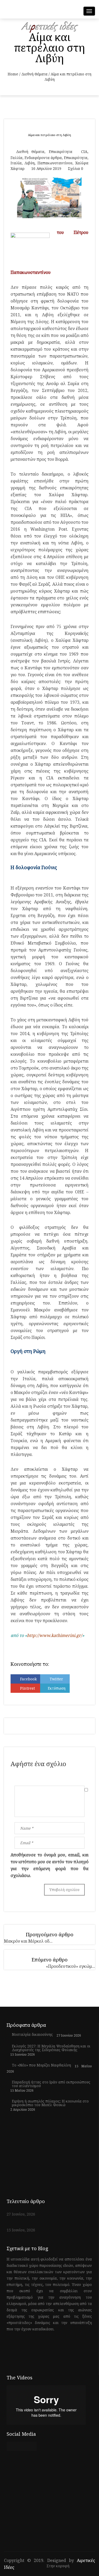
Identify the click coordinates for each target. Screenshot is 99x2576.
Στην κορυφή (58, 2566)
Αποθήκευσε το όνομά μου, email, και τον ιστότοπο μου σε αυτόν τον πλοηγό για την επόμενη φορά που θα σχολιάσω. (49, 1865)
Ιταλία (16, 163)
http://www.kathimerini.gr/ (55, 1635)
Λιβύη (30, 163)
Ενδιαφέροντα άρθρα (43, 158)
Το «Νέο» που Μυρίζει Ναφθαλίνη (41, 2065)
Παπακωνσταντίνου (55, 163)
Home (13, 74)
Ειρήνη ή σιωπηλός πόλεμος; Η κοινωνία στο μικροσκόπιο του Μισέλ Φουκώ (50, 2103)
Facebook (28, 1679)
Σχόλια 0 (76, 168)
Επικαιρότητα (61, 152)
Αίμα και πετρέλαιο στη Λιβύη (49, 135)
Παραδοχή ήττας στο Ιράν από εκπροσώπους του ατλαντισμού (51, 2084)
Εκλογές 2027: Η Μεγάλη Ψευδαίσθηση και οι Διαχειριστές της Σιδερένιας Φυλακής (51, 2048)
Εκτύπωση (57, 1688)
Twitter (56, 1679)
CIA (84, 152)
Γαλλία (16, 158)
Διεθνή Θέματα (34, 74)
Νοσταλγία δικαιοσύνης (32, 2034)
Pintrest (27, 1688)
